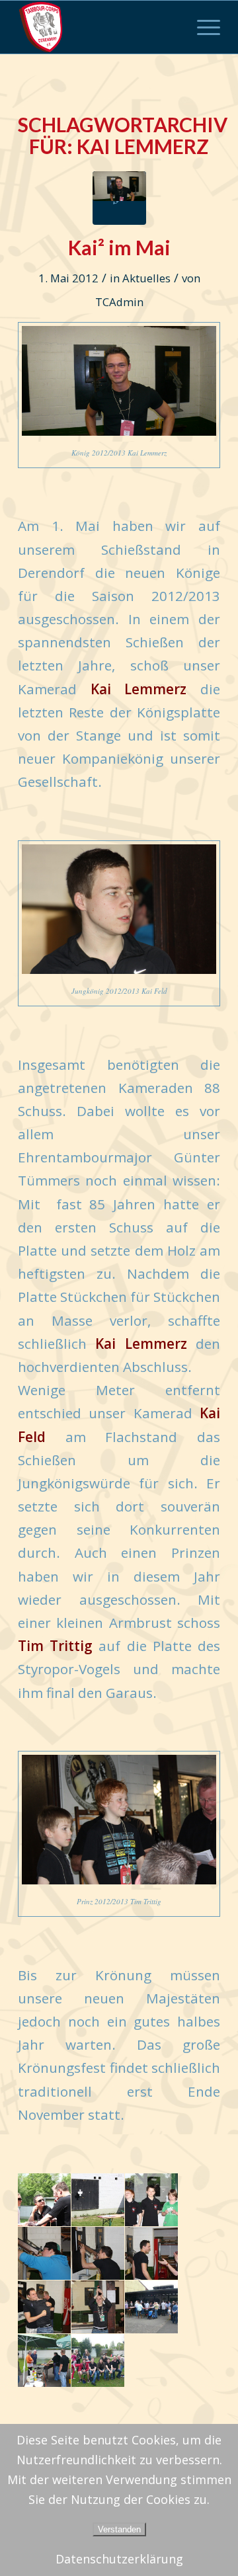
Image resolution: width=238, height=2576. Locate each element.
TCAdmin (119, 302)
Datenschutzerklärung (119, 2559)
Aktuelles (146, 278)
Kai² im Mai (119, 247)
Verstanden (119, 2529)
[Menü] (202, 27)
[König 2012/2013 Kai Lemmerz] (119, 198)
